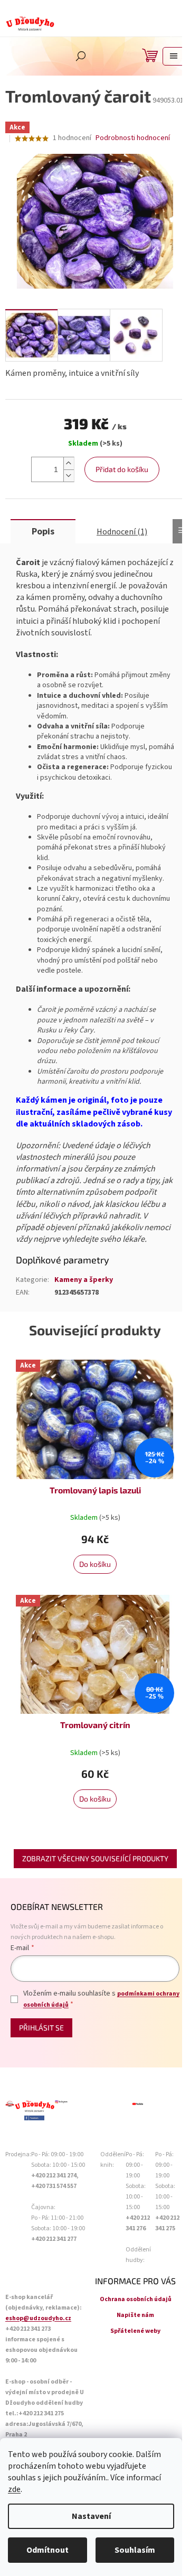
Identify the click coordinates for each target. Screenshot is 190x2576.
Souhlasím (135, 2550)
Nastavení (91, 2516)
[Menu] (174, 56)
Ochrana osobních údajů (136, 2299)
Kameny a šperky (84, 1280)
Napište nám (135, 2315)
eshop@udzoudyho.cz (38, 2318)
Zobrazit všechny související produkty (95, 1858)
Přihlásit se (41, 2028)
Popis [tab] (43, 532)
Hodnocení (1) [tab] (122, 532)
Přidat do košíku (122, 469)
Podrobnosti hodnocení (133, 138)
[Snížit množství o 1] (69, 476)
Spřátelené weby (135, 2331)
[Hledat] (81, 56)
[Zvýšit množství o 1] (69, 463)
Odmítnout (47, 2550)
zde (14, 2489)
